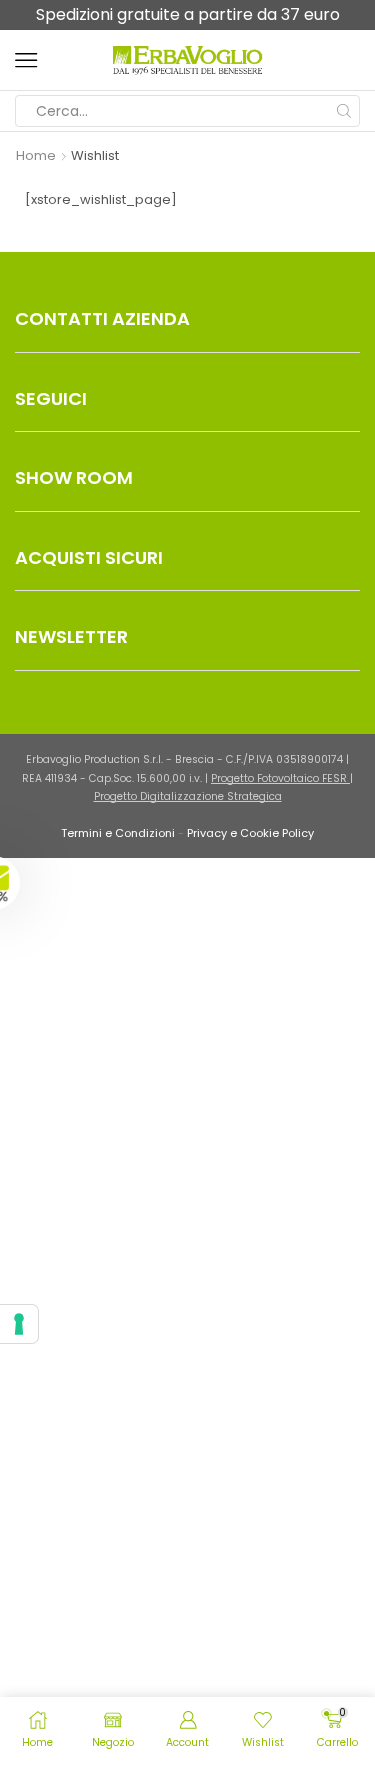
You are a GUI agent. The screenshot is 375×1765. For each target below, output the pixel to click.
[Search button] (344, 111)
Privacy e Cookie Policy (250, 833)
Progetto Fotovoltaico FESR (280, 778)
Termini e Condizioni (118, 833)
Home (36, 156)
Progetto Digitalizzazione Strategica (188, 796)
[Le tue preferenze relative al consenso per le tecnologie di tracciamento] (19, 1324)
